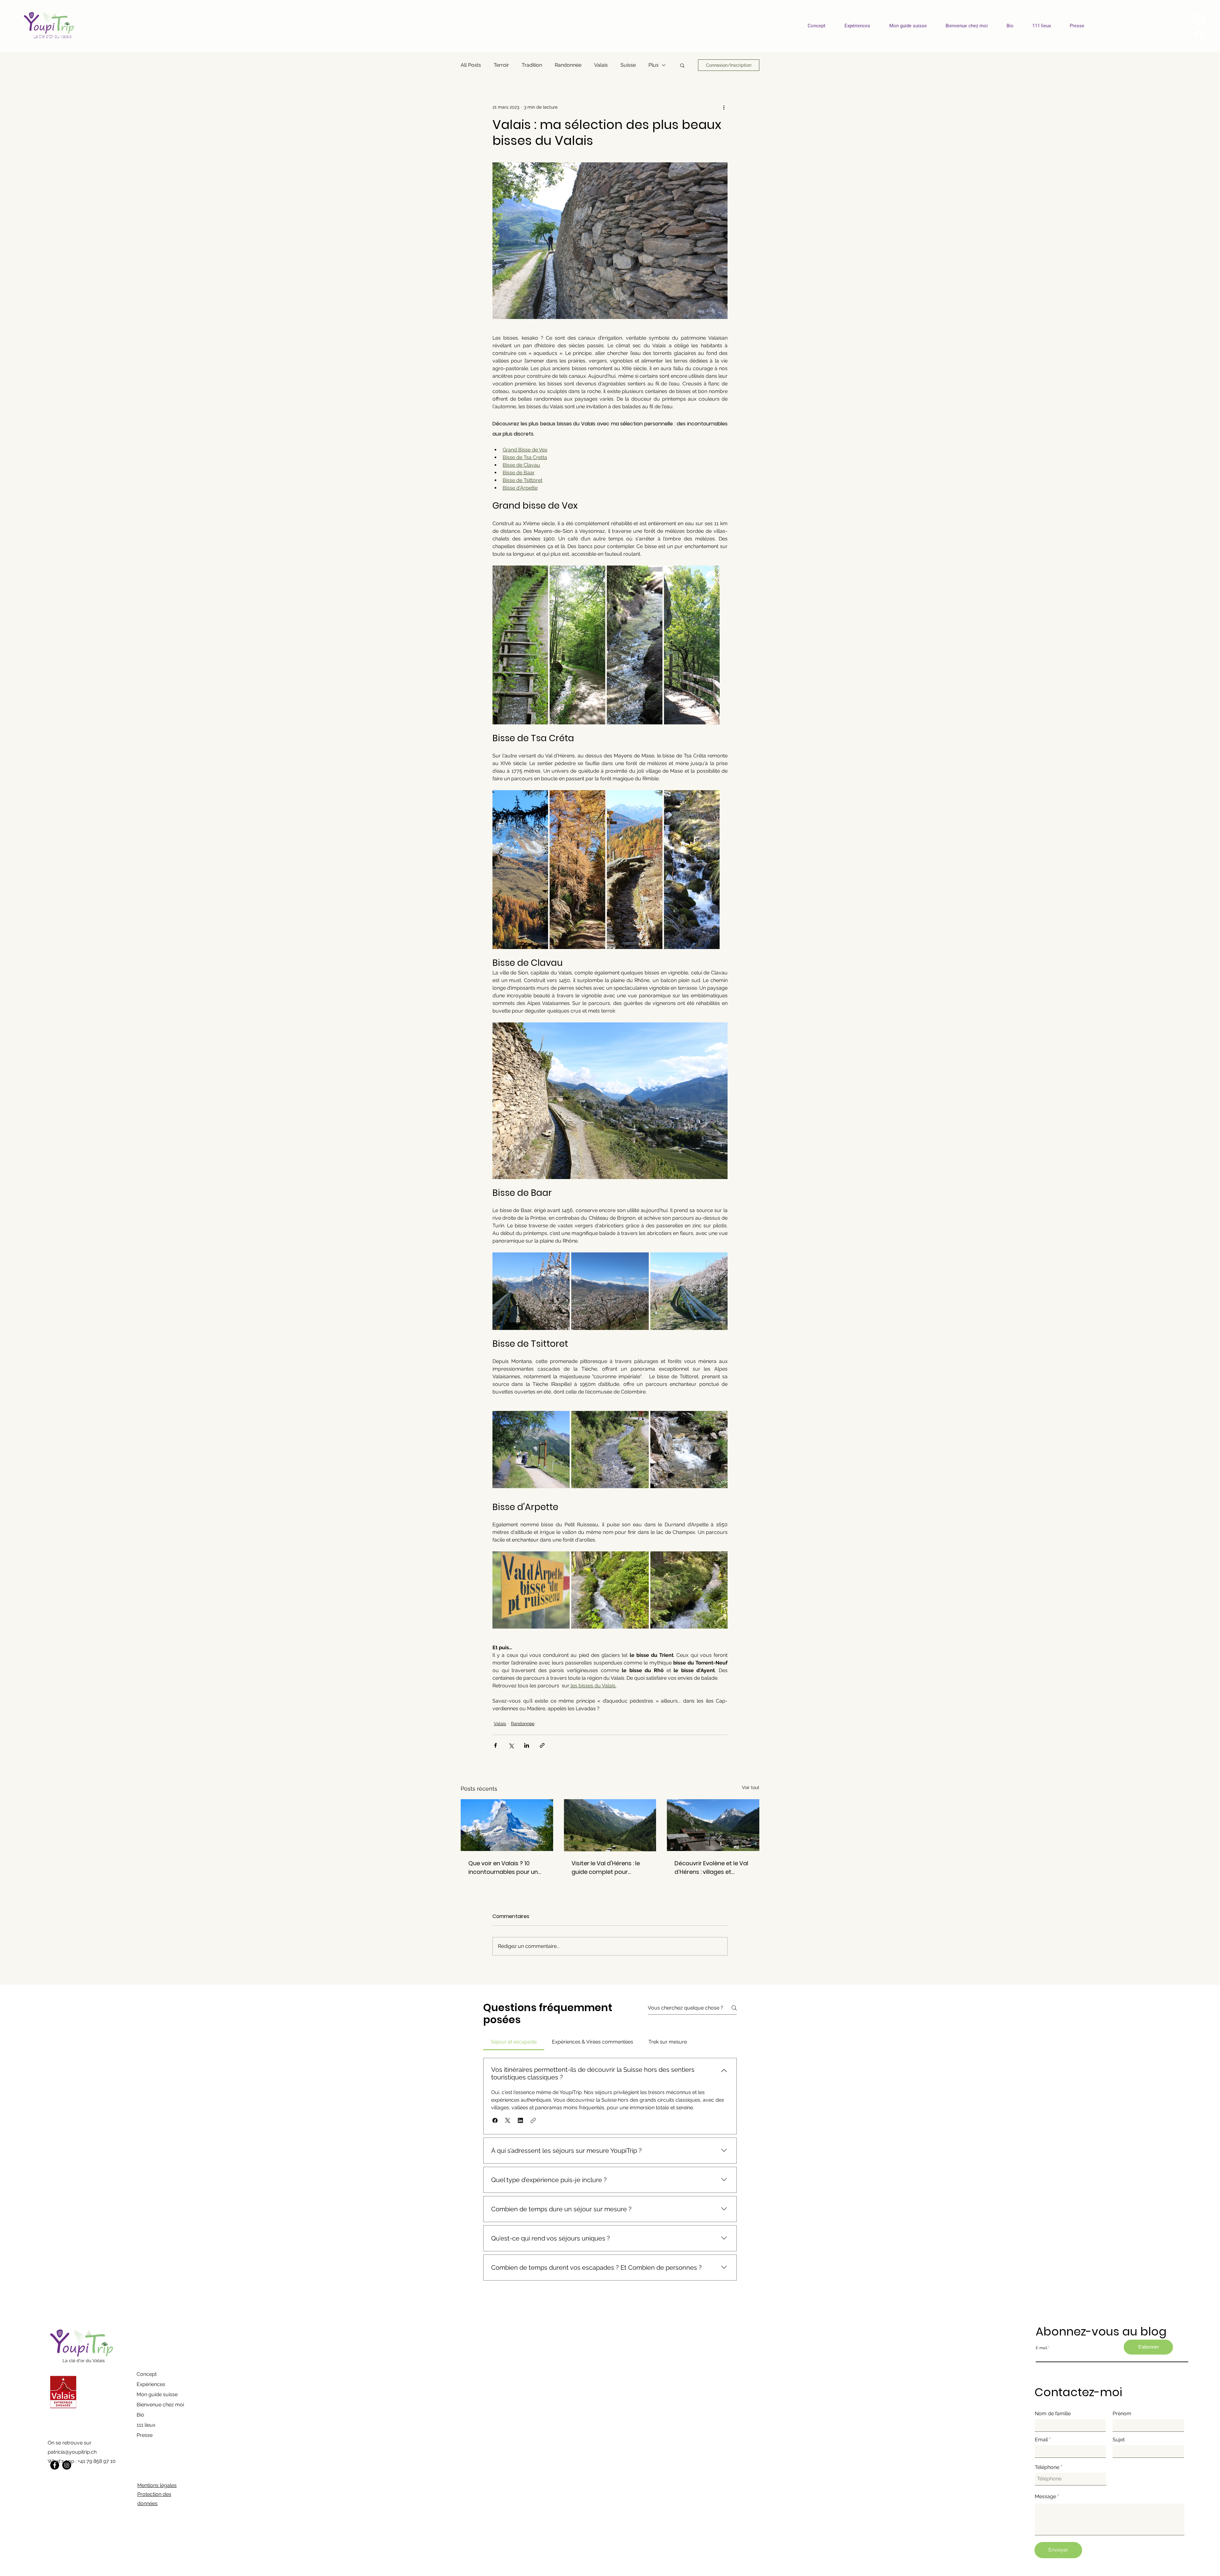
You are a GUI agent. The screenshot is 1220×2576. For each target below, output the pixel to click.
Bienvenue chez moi (160, 2405)
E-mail (1041, 2348)
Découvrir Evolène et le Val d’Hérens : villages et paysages (711, 1868)
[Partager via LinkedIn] (527, 1745)
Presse (145, 2435)
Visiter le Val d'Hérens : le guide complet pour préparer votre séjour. (606, 1868)
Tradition (532, 65)
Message (1045, 2497)
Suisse (628, 65)
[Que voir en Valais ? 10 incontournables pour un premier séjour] (507, 1825)
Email (1041, 2440)
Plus (654, 65)
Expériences (151, 2384)
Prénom (1122, 2414)
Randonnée (568, 65)
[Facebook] (55, 2465)
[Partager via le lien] (542, 1745)
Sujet (1119, 2440)
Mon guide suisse (157, 2394)
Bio (140, 2415)
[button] (682, 65)
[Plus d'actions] (724, 107)
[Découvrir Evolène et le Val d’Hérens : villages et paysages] (713, 1825)
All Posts (471, 65)
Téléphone (1047, 2467)
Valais (601, 65)
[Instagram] (67, 2465)
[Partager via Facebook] (495, 1745)
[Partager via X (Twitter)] (511, 1745)
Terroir (501, 65)
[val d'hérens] (610, 1825)
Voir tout (751, 1787)
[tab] (514, 2042)
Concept (147, 2374)
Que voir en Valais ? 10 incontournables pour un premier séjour (503, 1868)
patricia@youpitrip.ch (72, 2452)
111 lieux (146, 2425)
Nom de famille (1053, 2414)
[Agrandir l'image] (520, 645)
